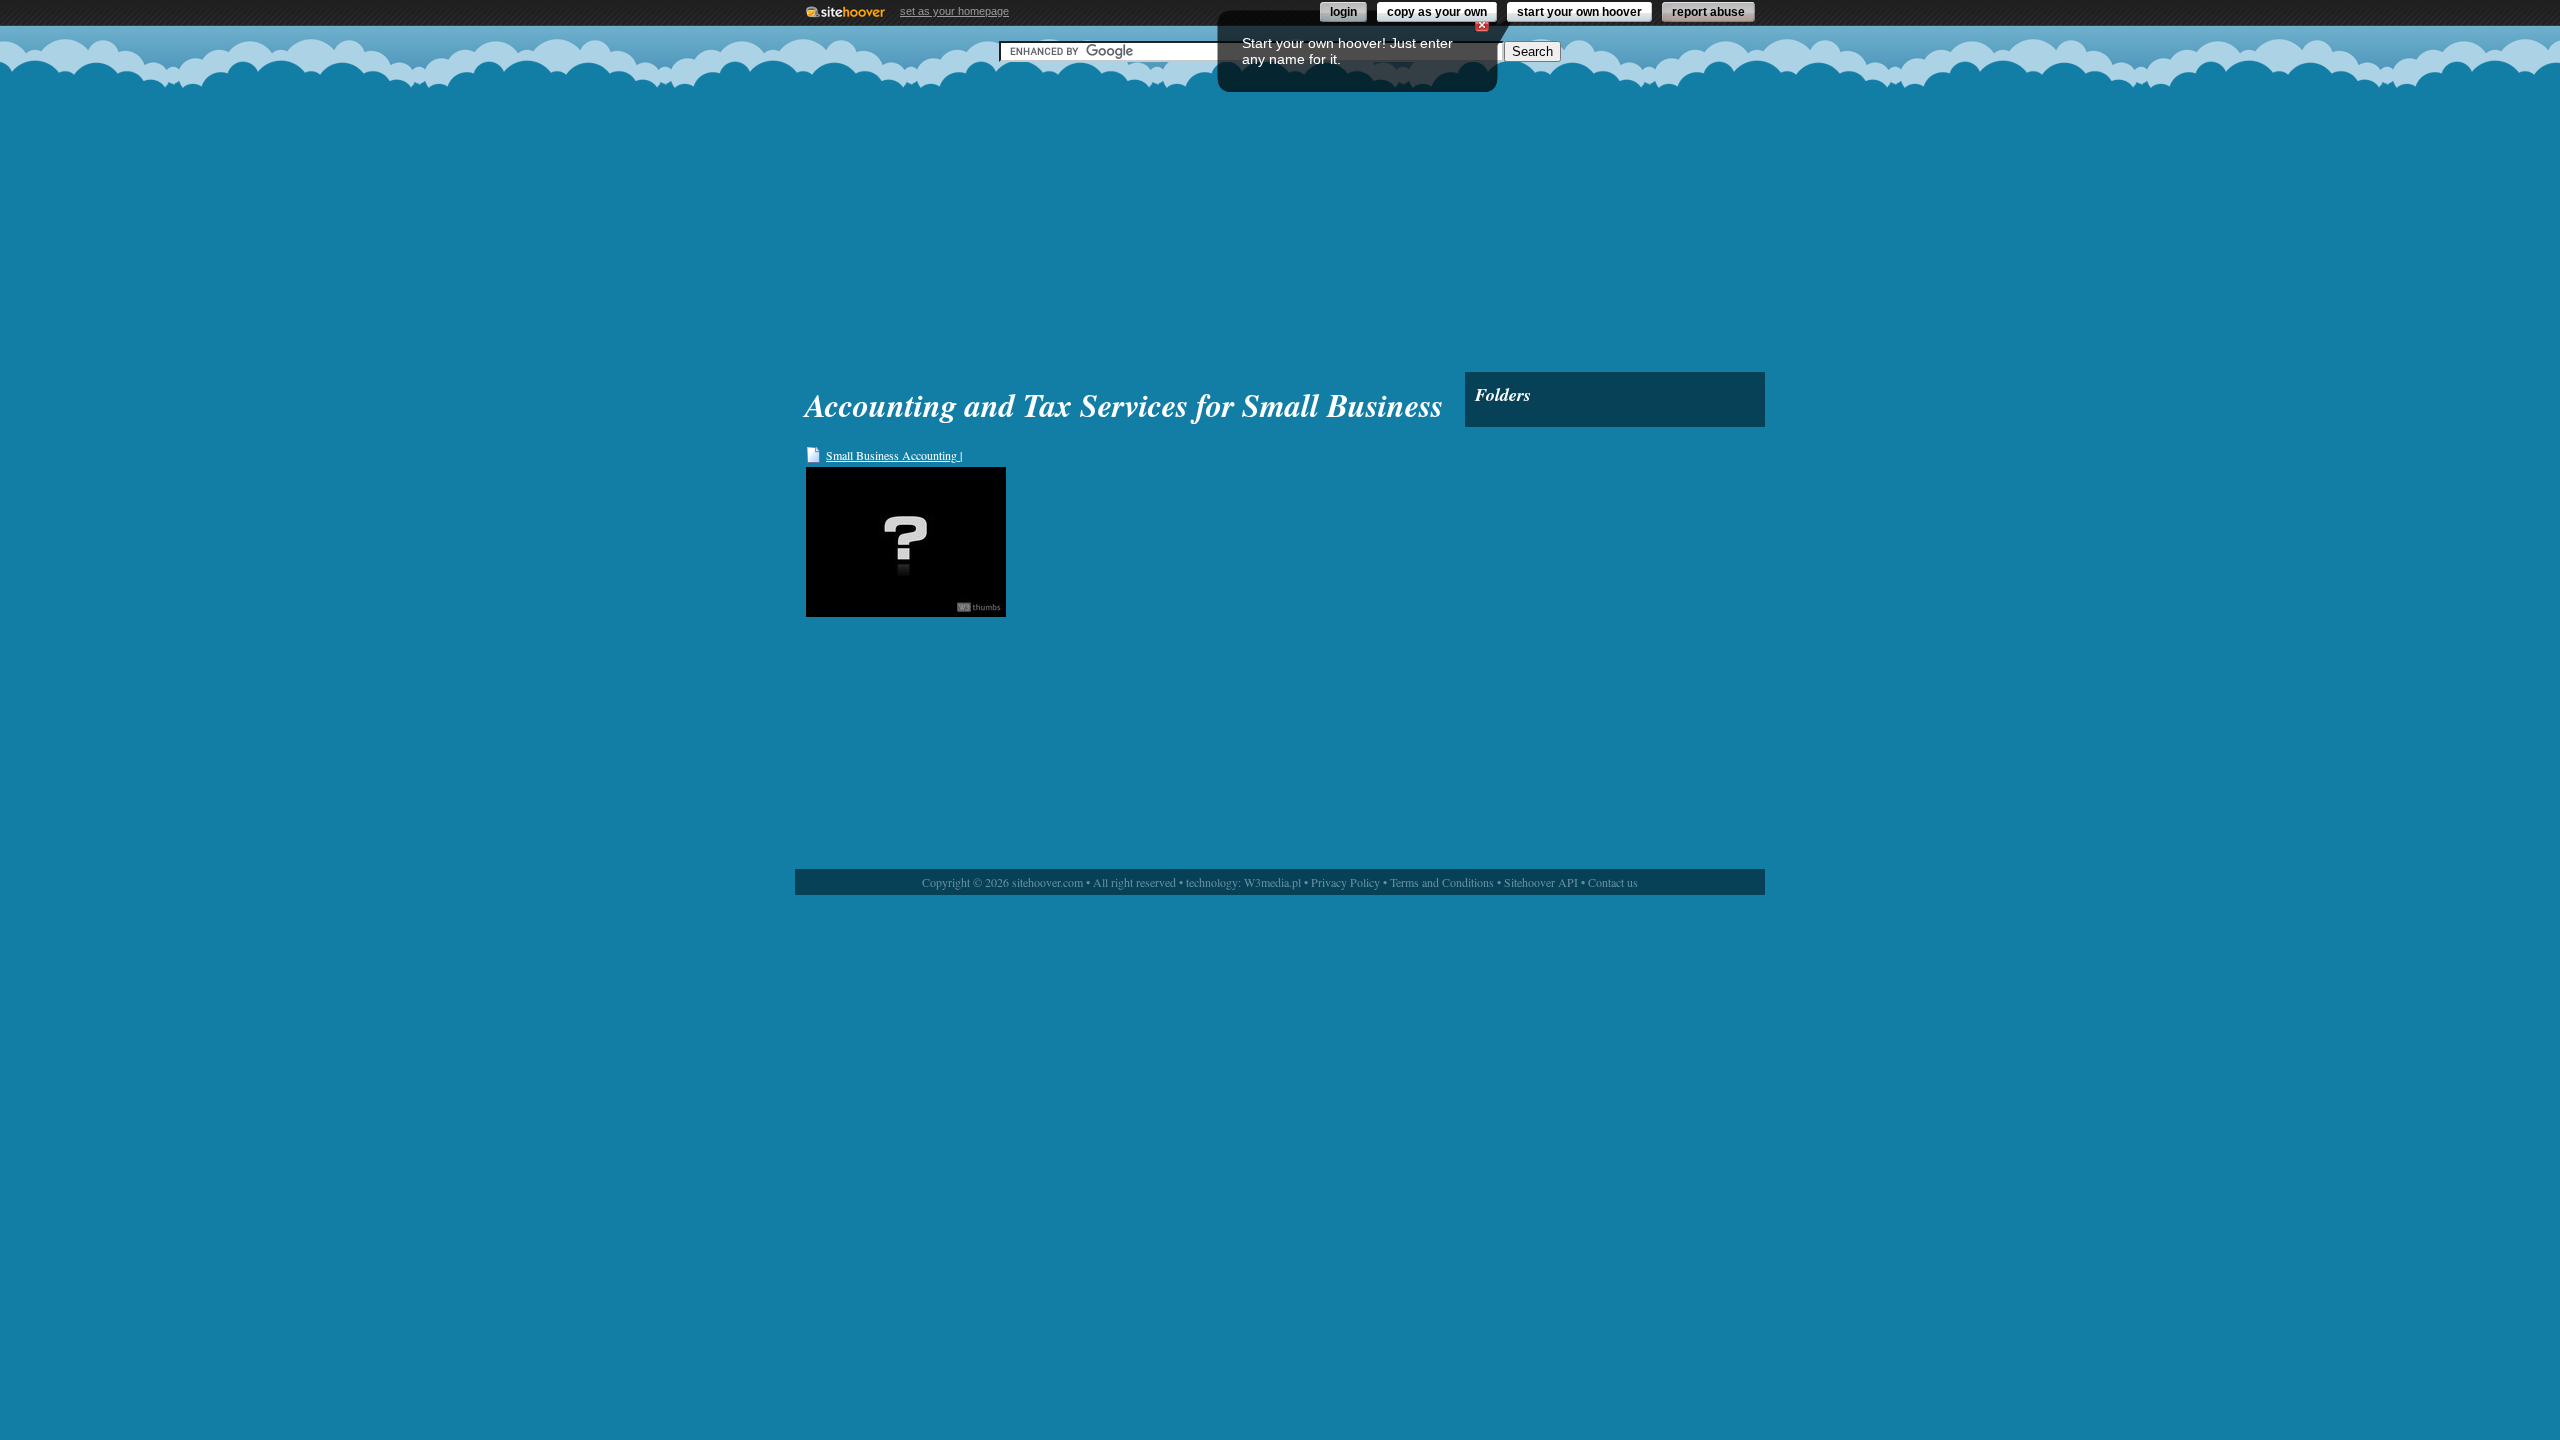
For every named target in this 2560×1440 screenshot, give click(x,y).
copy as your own (1437, 12)
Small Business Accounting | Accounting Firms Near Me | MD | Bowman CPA (908, 455)
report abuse (1708, 12)
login (1343, 12)
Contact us (1613, 882)
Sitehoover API (1541, 882)
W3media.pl (1272, 882)
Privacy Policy (1345, 882)
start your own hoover (1579, 12)
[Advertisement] (1280, 217)
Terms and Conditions (1442, 882)
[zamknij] (1482, 25)
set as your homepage (954, 11)
